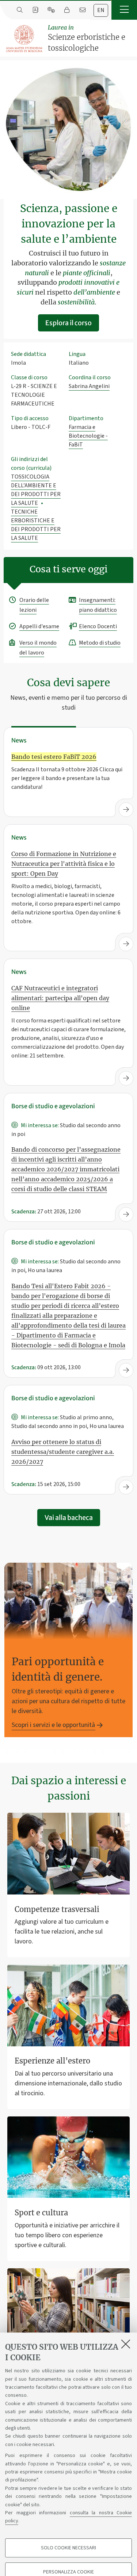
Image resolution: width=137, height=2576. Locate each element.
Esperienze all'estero (52, 2061)
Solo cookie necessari (68, 2548)
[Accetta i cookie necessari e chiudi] (126, 2344)
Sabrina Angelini (89, 386)
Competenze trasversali (57, 1909)
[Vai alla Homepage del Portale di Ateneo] (24, 39)
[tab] (101, 10)
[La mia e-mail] (82, 10)
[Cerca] (20, 10)
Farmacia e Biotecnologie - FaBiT (88, 436)
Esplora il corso (68, 323)
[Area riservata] (67, 10)
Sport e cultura (41, 2213)
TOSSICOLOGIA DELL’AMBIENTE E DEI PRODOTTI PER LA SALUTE (36, 490)
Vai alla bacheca (69, 1518)
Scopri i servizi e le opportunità (53, 1725)
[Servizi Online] (51, 10)
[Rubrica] (35, 10)
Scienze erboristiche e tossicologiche (87, 38)
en (101, 10)
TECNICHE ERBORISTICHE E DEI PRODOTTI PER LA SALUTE (36, 525)
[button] (124, 10)
